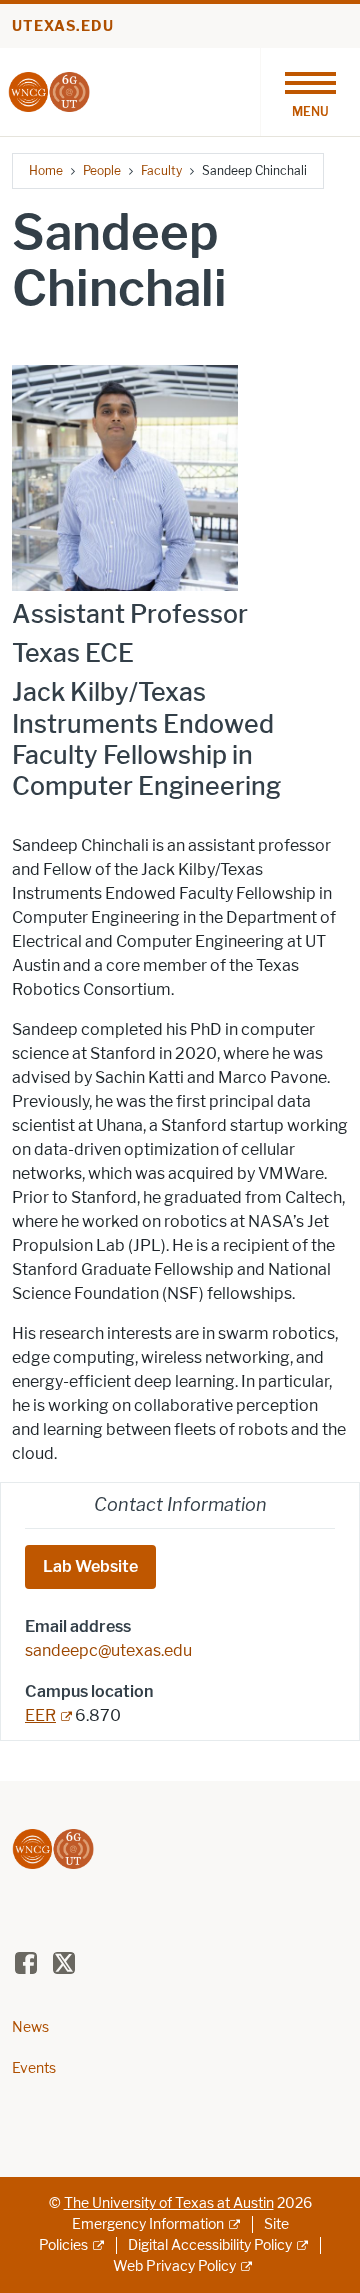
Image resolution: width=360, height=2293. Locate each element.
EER (40, 1715)
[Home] (49, 90)
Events (34, 2068)
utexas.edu (63, 26)
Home (46, 170)
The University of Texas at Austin (169, 2203)
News (30, 2027)
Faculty (161, 170)
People (102, 170)
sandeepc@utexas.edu (108, 1650)
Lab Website (90, 1566)
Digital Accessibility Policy (210, 2245)
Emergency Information (148, 2224)
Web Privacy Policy (174, 2266)
